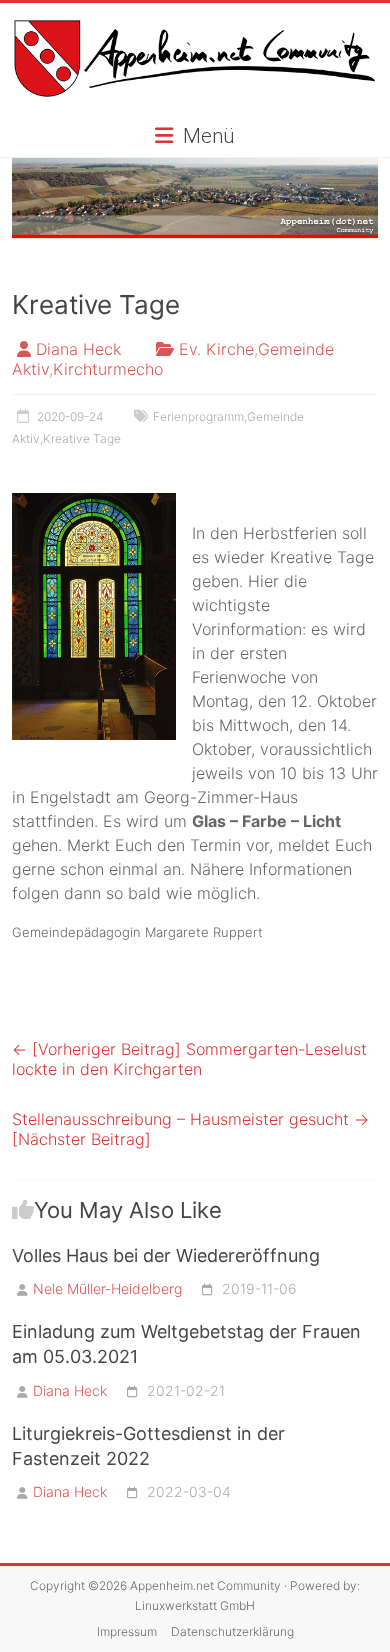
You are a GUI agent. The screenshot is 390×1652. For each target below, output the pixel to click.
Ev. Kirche (216, 349)
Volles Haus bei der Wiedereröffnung (166, 1255)
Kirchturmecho (108, 369)
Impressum (127, 1631)
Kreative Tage (82, 438)
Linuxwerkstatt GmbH (195, 1605)
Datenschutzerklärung (232, 1631)
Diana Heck (78, 349)
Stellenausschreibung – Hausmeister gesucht (190, 1129)
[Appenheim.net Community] (195, 198)
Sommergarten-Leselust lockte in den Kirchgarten (189, 1059)
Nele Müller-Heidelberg (107, 1288)
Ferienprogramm (198, 416)
